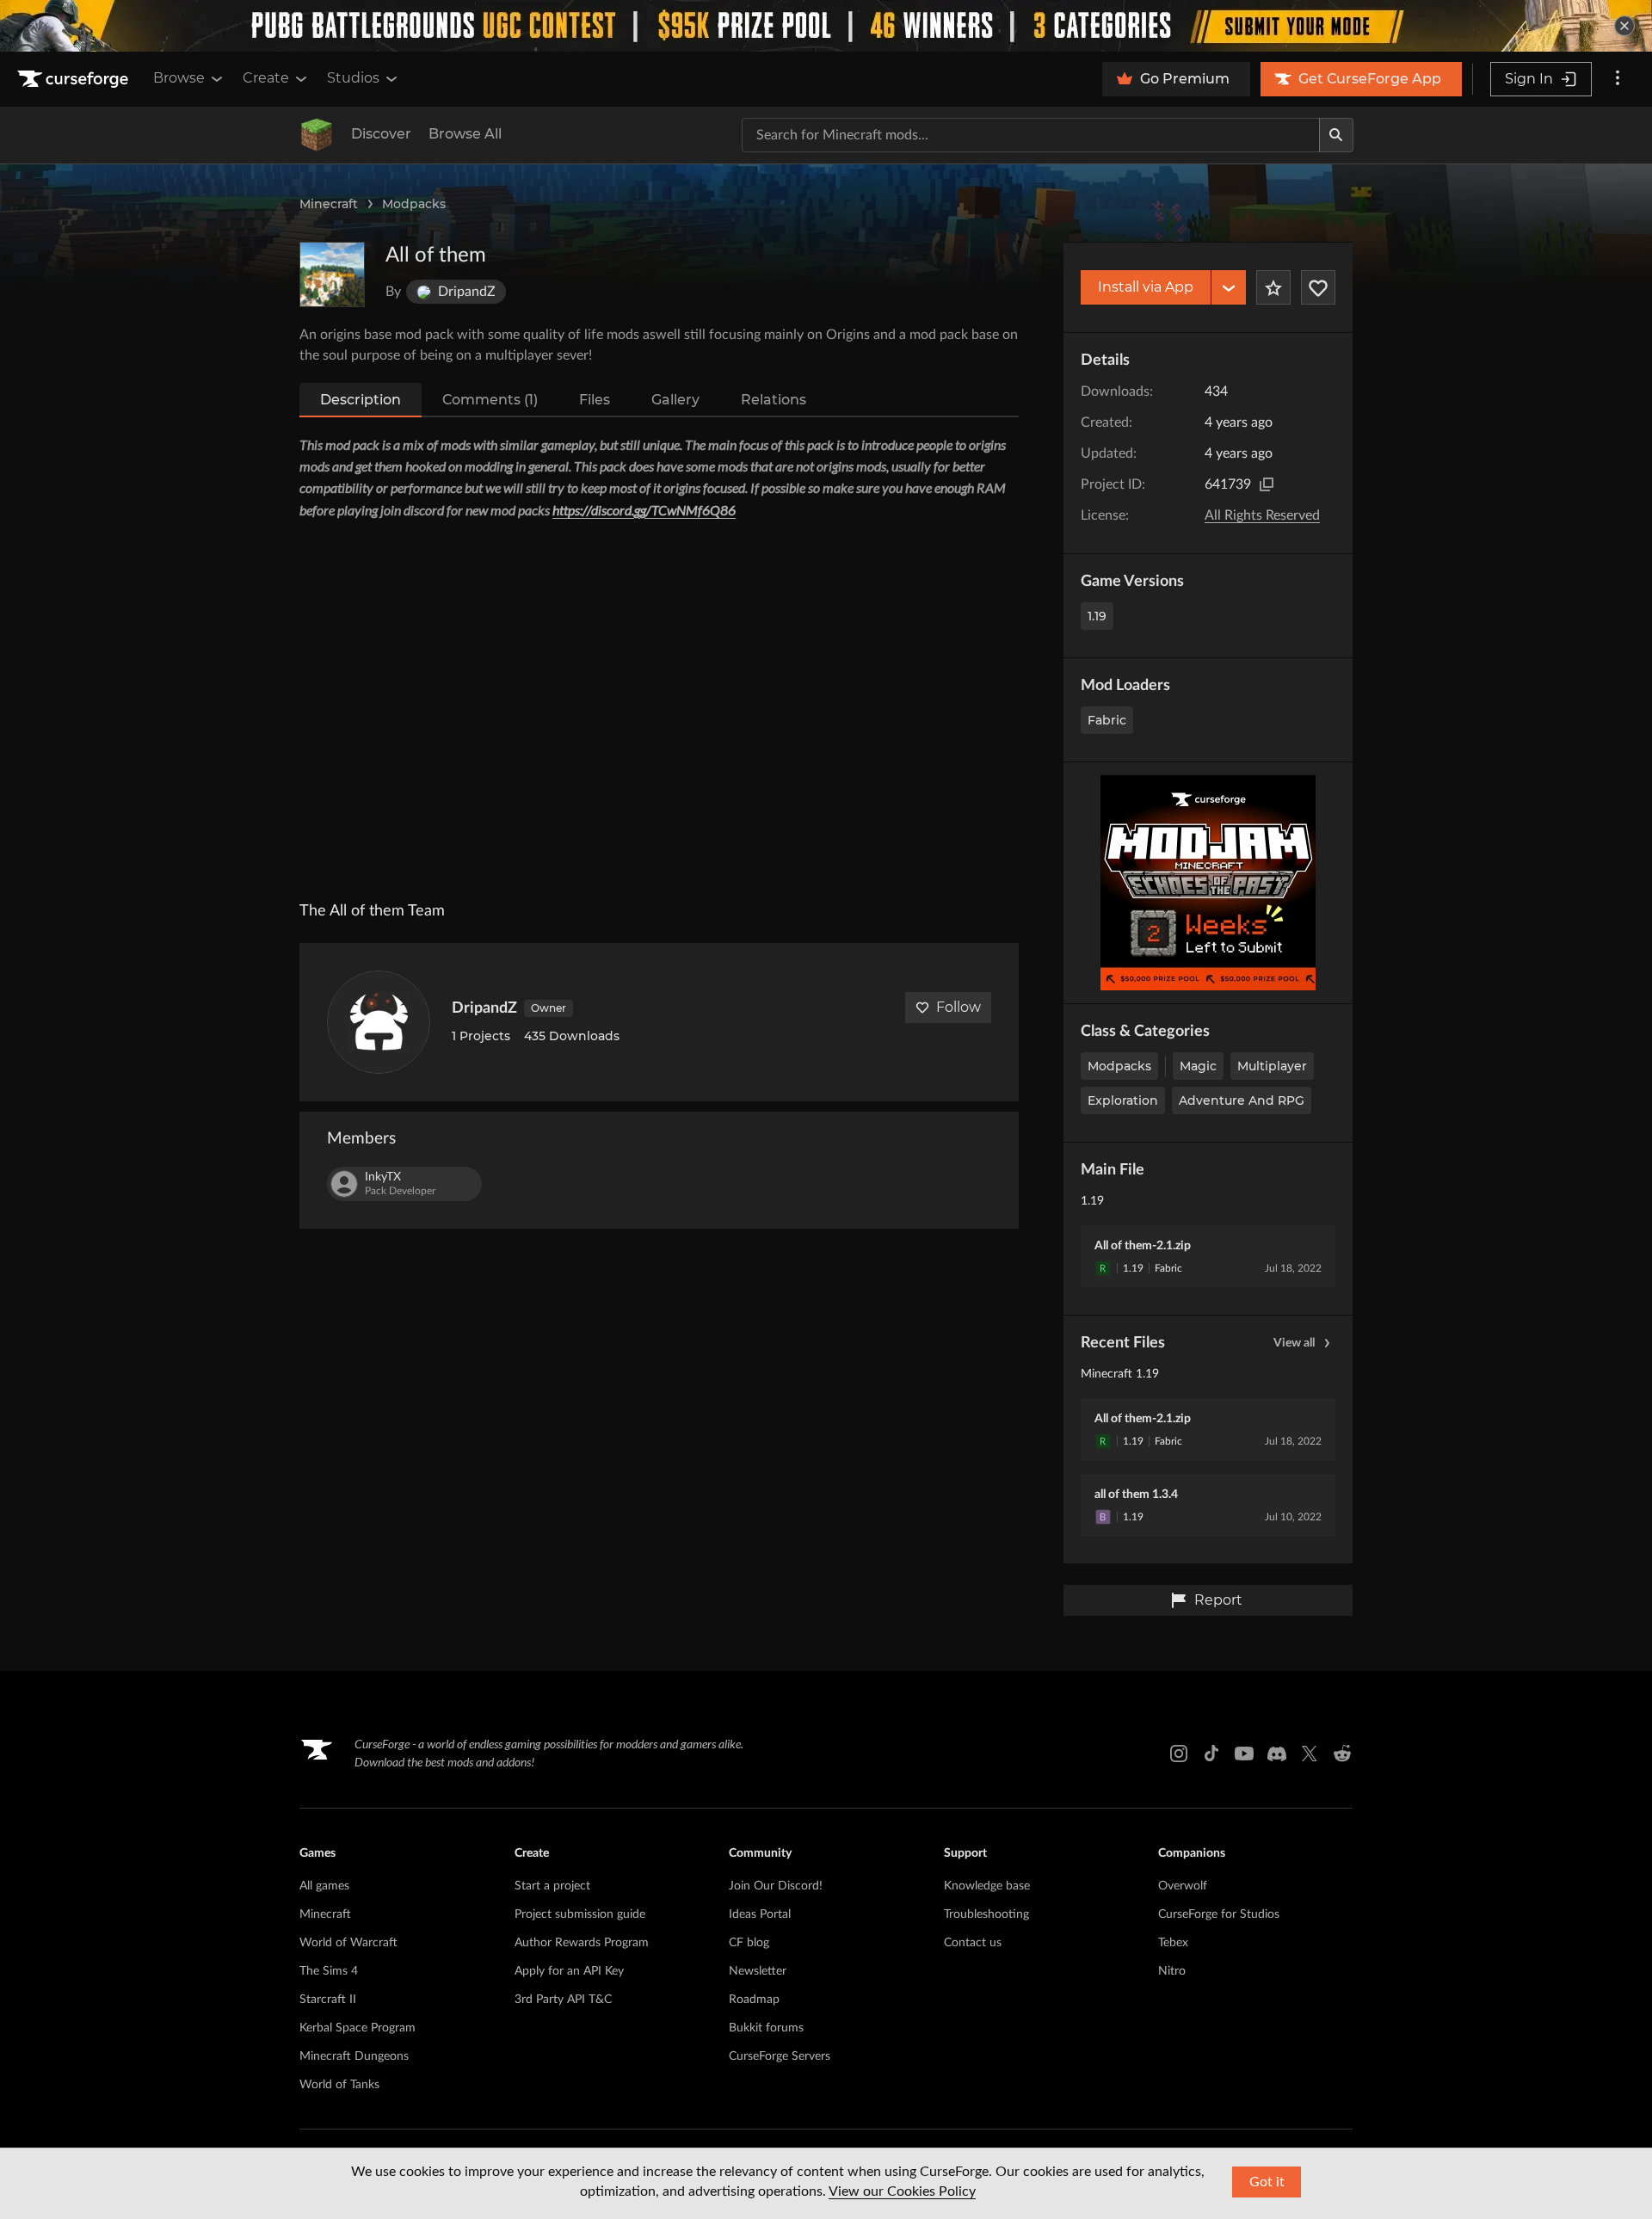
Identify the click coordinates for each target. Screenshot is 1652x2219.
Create (266, 78)
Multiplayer (1272, 1066)
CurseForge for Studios (1219, 1914)
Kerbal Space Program (358, 2028)
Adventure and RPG (1242, 1100)
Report (1218, 1600)
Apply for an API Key (569, 1971)
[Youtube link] (1244, 1754)
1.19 (1097, 616)
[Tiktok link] (1211, 1754)
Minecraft (329, 204)
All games (324, 1886)
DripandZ (484, 1008)
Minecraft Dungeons (354, 2056)
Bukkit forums (766, 2028)
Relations (774, 400)
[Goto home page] (75, 79)
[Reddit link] (1342, 1754)
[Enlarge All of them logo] (332, 274)
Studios (353, 78)
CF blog (749, 1943)
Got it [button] (1267, 2182)
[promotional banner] (826, 26)
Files (595, 400)
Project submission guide (580, 1914)
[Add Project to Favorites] (1273, 287)
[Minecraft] (317, 135)
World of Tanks (339, 2085)
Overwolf (1183, 1886)
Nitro (1172, 1971)
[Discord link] (1277, 1754)
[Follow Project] (1318, 287)
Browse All (465, 134)
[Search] (1336, 135)
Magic (1198, 1066)
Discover (381, 134)
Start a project (552, 1886)
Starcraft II (328, 2000)
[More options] (1618, 79)
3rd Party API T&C (563, 2000)
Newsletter (758, 1971)
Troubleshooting (986, 1914)
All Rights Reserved (1262, 515)
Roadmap (754, 2000)
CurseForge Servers (780, 2056)
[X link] (1310, 1754)
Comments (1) (490, 400)
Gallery (675, 400)
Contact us (973, 1943)
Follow (959, 1007)
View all (1294, 1343)
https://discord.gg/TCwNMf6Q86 (644, 510)
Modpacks (414, 204)
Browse (179, 78)
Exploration (1123, 1100)
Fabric (1107, 720)
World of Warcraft (348, 1943)
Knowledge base (987, 1886)
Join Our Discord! (776, 1886)
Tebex (1173, 1943)
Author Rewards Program (582, 1943)
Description (361, 400)
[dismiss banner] (1624, 26)
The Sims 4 (329, 1971)
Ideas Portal (760, 1914)
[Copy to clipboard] (1267, 484)
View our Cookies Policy (902, 2191)
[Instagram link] (1179, 1754)
